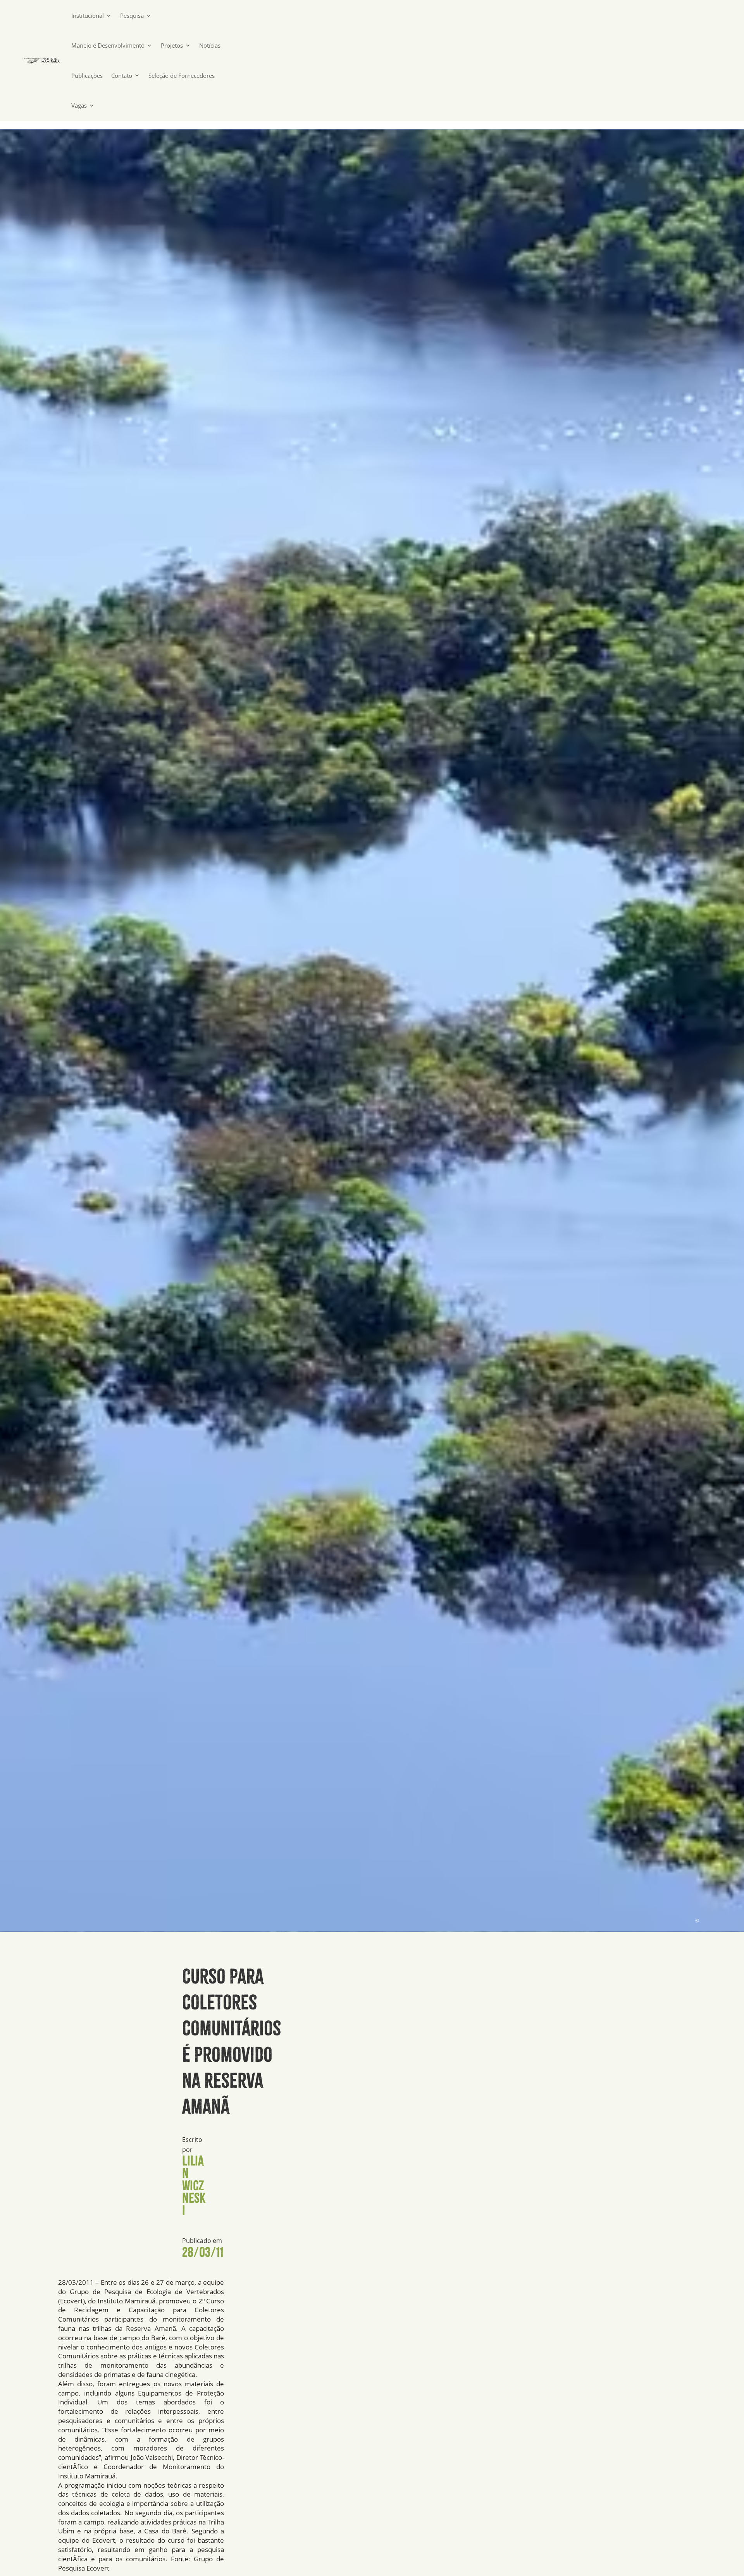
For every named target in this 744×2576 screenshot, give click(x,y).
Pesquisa (132, 16)
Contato (122, 76)
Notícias (210, 46)
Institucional (88, 16)
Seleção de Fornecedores (182, 76)
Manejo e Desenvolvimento (108, 46)
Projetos (172, 46)
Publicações (87, 76)
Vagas (79, 106)
